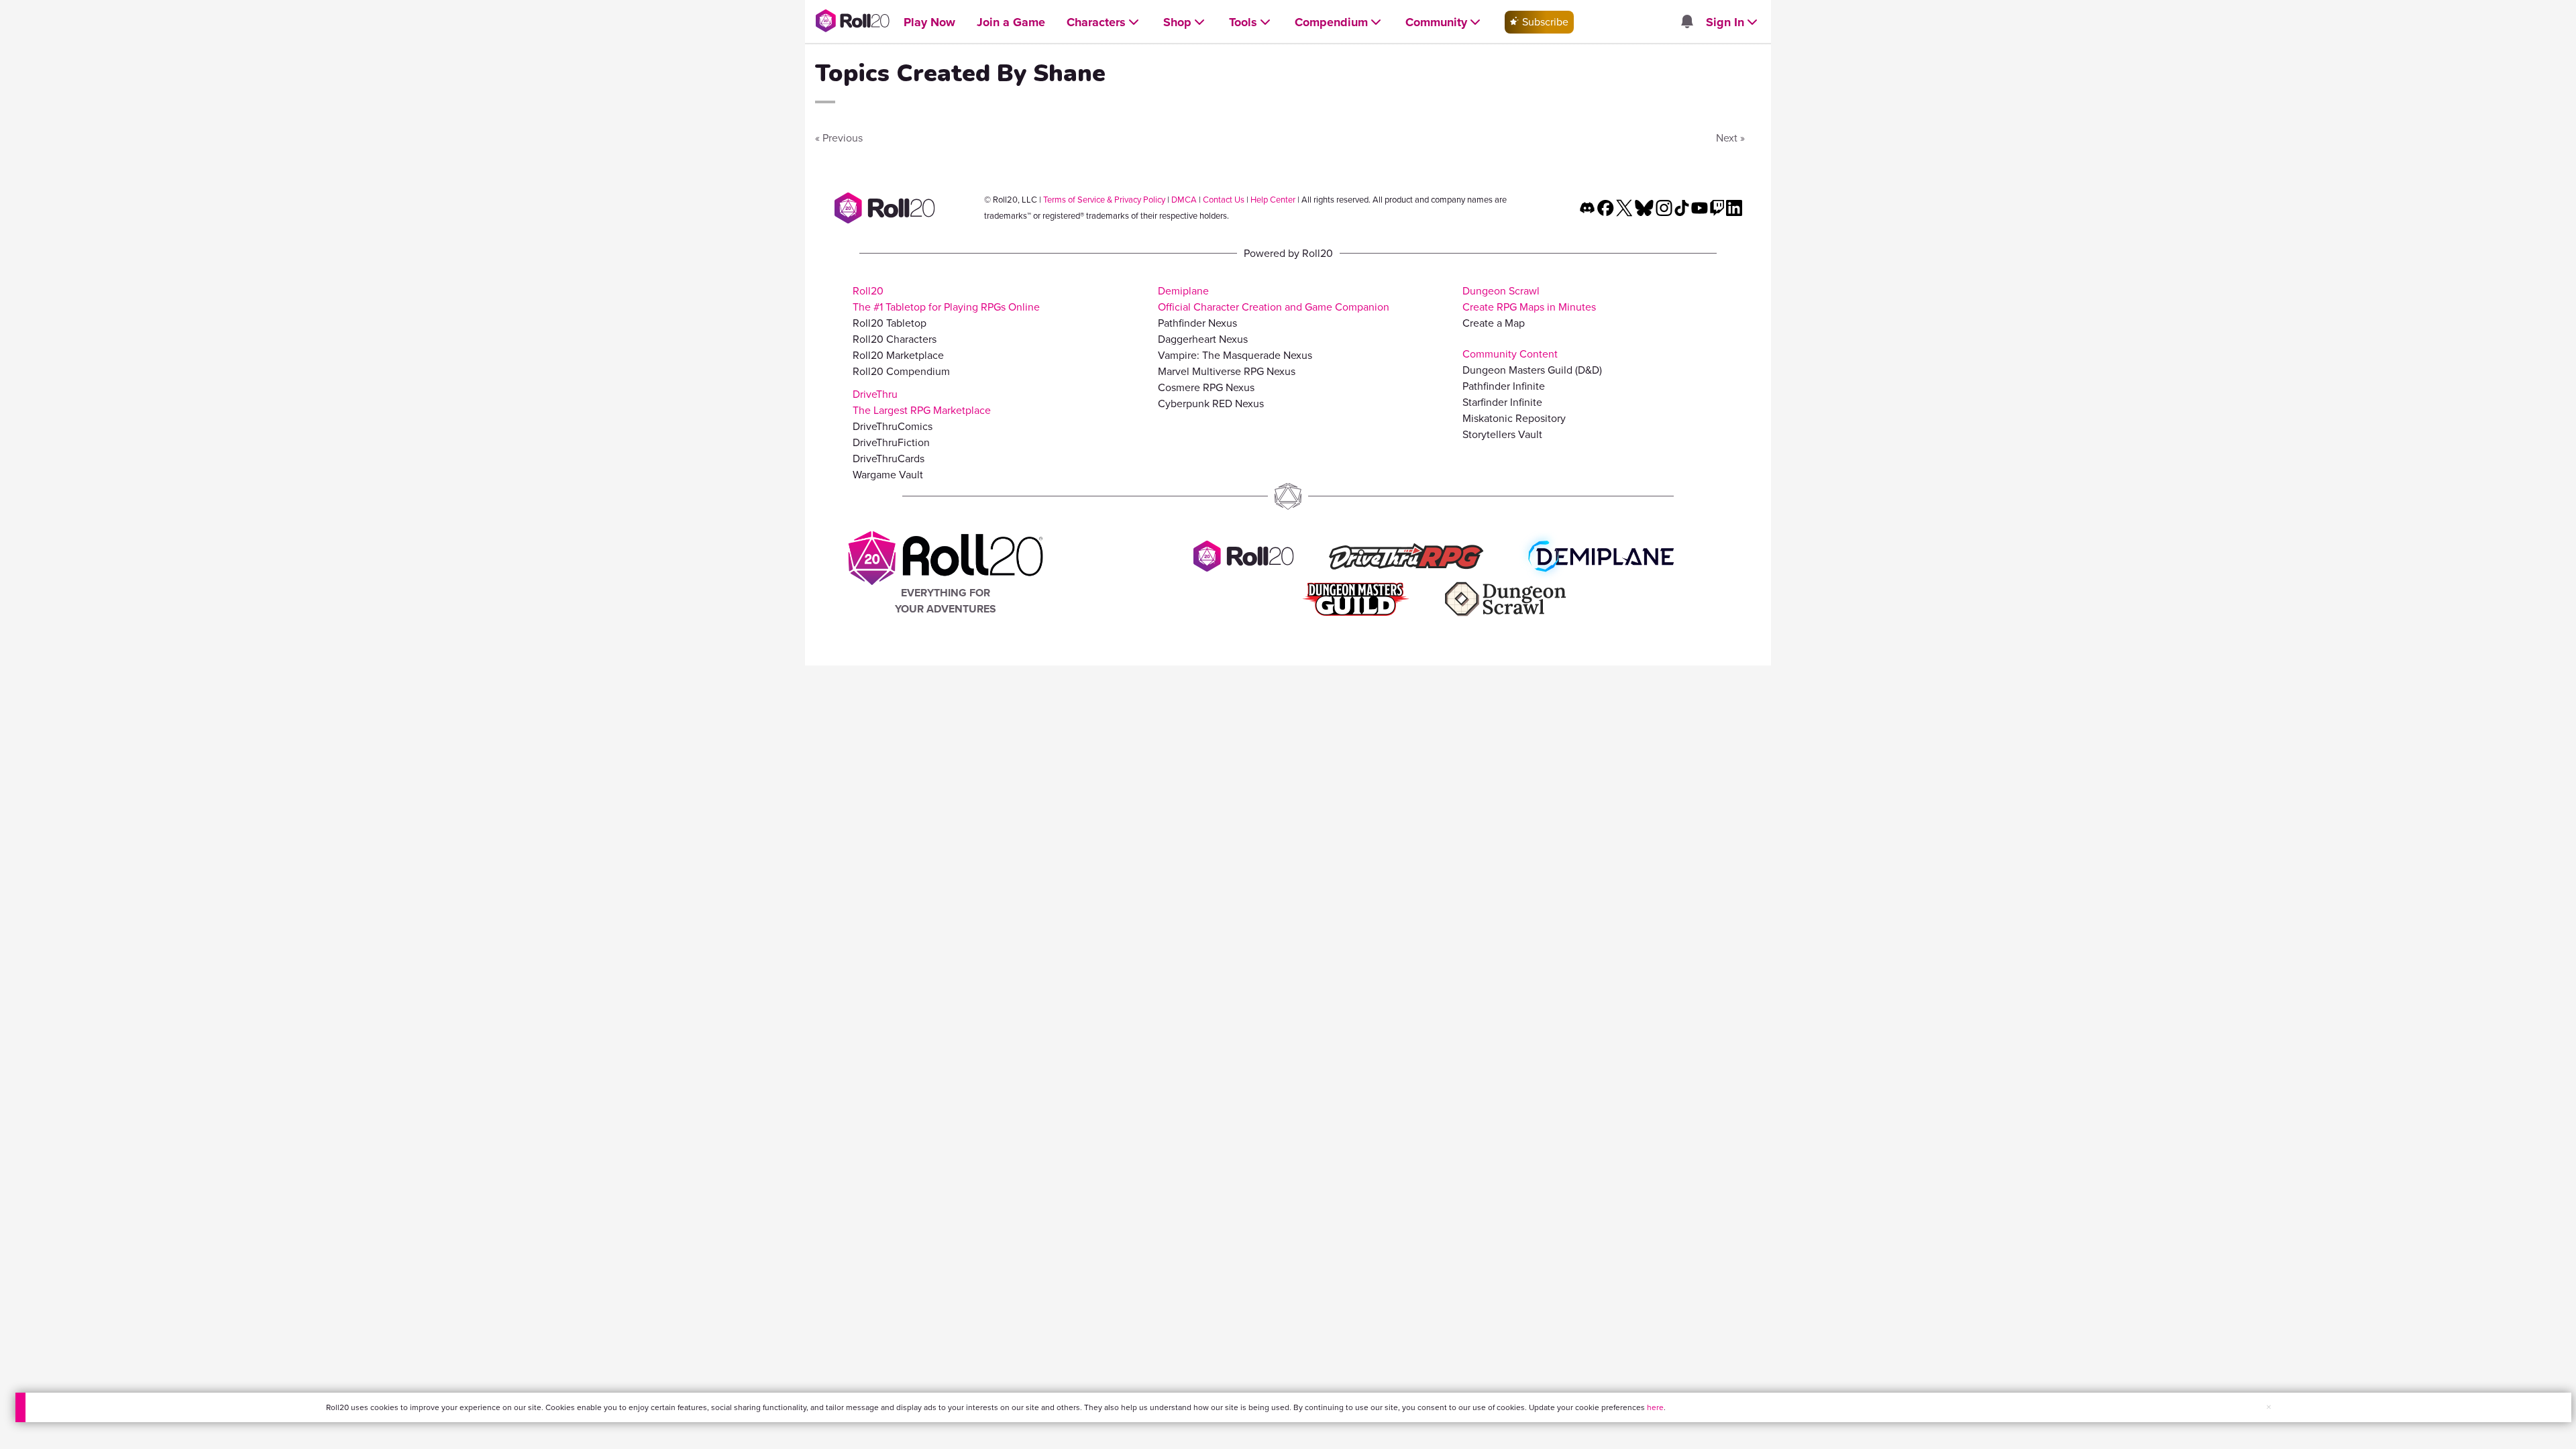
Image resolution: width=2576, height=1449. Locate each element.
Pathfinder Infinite (1504, 386)
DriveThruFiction (891, 442)
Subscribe (1544, 22)
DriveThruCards (889, 459)
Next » (1730, 138)
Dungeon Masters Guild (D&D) (1532, 370)
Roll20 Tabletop (890, 323)
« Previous (839, 138)
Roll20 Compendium (901, 371)
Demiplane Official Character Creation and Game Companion (1274, 299)
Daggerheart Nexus (1203, 339)
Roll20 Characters (895, 339)
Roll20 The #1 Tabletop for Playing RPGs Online (946, 299)
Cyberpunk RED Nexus (1211, 404)
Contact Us (1224, 200)
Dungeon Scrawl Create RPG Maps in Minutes (1529, 299)
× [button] (2269, 1407)
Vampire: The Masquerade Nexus (1235, 355)
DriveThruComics (893, 426)
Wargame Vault (888, 475)
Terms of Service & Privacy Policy (1104, 200)
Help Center (1273, 200)
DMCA (1184, 200)
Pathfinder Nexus (1197, 323)
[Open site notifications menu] (1686, 22)
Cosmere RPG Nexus (1206, 387)
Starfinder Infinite (1502, 402)
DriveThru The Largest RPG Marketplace (922, 402)
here (1655, 1407)
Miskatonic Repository (1514, 418)
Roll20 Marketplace (898, 355)
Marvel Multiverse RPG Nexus (1227, 371)
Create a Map (1494, 323)
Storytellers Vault (1502, 434)
